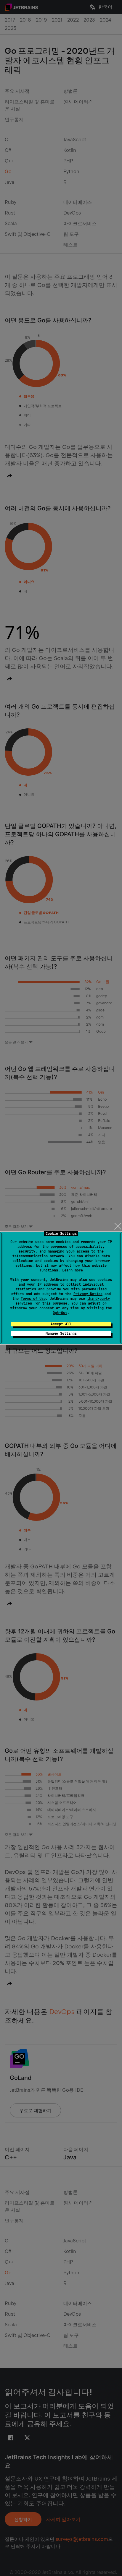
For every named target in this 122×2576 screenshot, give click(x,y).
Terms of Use (33, 1299)
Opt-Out (60, 1313)
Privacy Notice (88, 1294)
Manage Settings (61, 1334)
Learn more (73, 1270)
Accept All (61, 1324)
